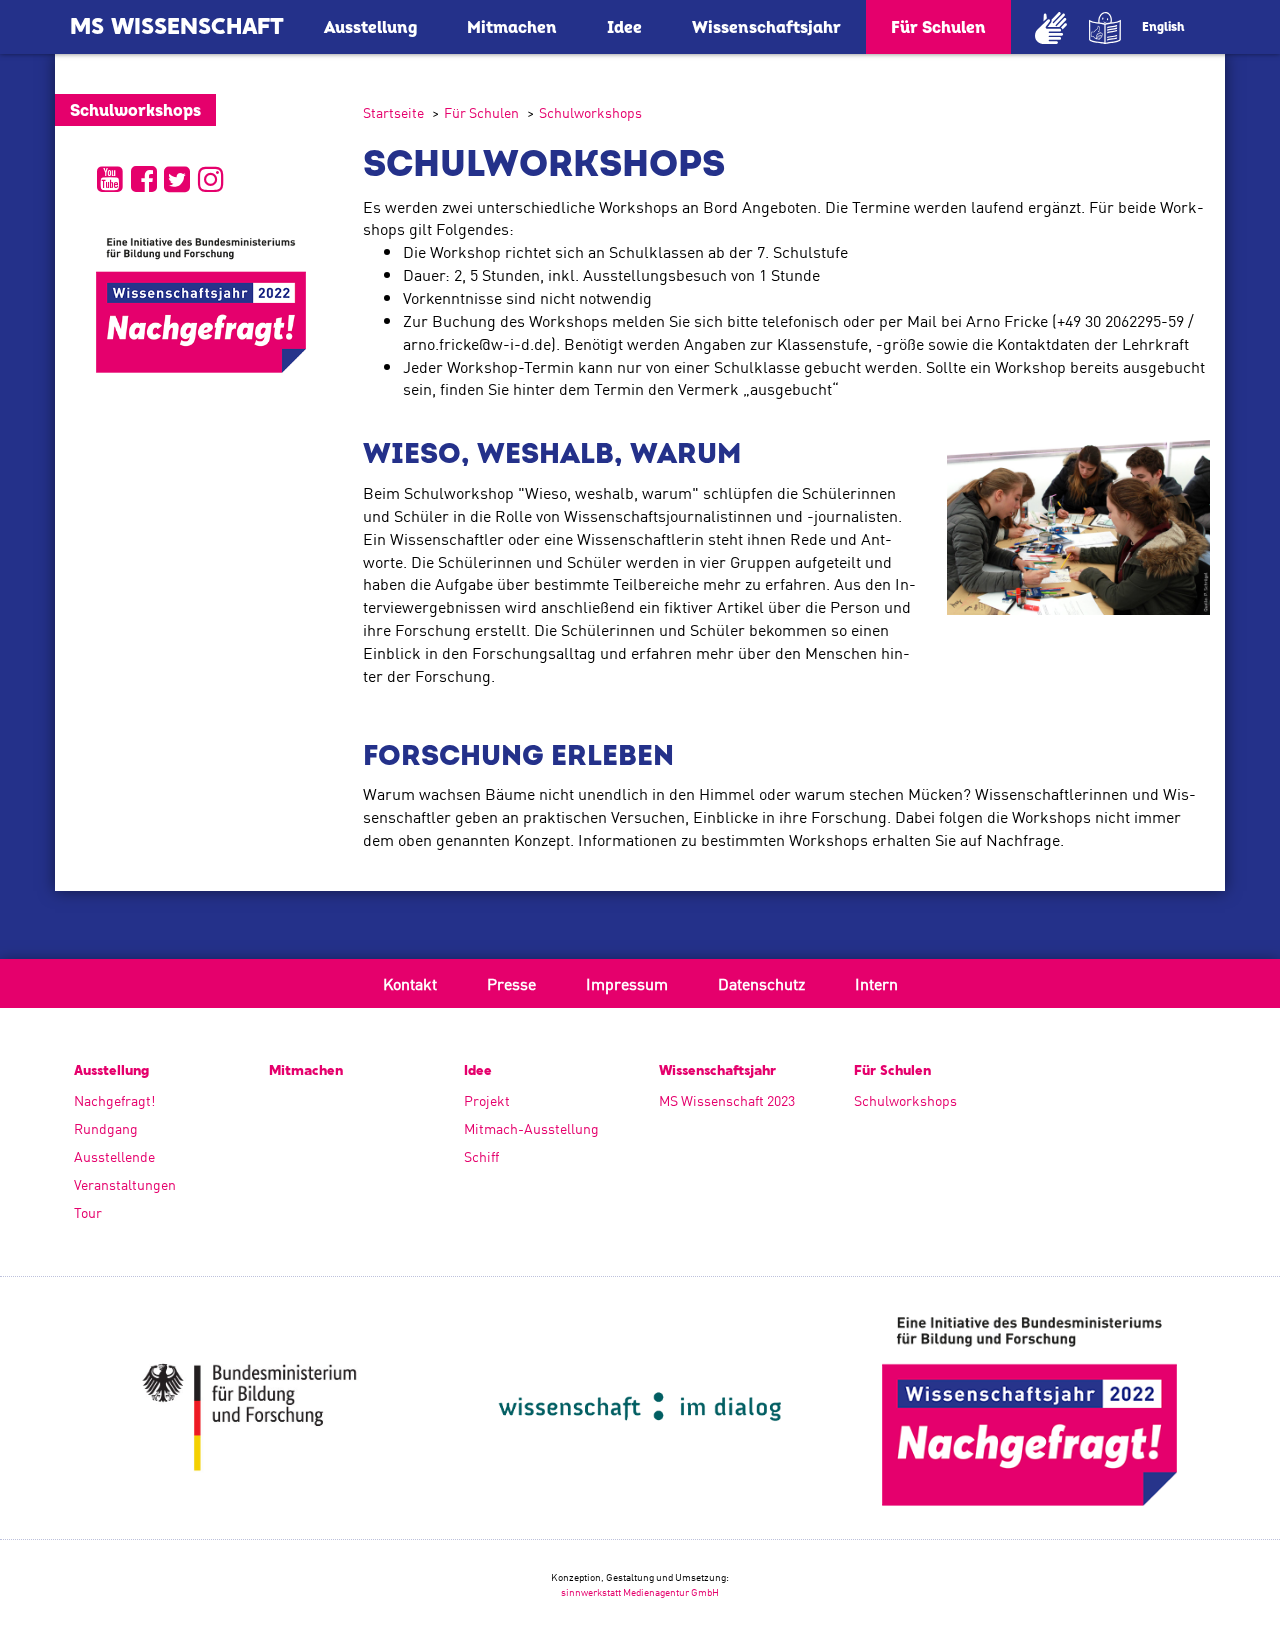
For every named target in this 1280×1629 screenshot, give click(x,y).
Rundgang (106, 1128)
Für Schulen (938, 28)
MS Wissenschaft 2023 (727, 1100)
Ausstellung (370, 28)
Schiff (481, 1156)
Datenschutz (761, 983)
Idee (624, 28)
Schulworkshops (590, 112)
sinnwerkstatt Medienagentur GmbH (640, 1591)
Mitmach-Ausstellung (531, 1128)
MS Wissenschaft (177, 28)
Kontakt (410, 983)
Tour (88, 1212)
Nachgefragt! (114, 1100)
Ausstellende (114, 1156)
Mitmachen (512, 28)
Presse (511, 983)
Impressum (627, 983)
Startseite (393, 112)
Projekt (487, 1100)
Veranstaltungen (125, 1184)
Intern (876, 983)
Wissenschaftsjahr (766, 28)
